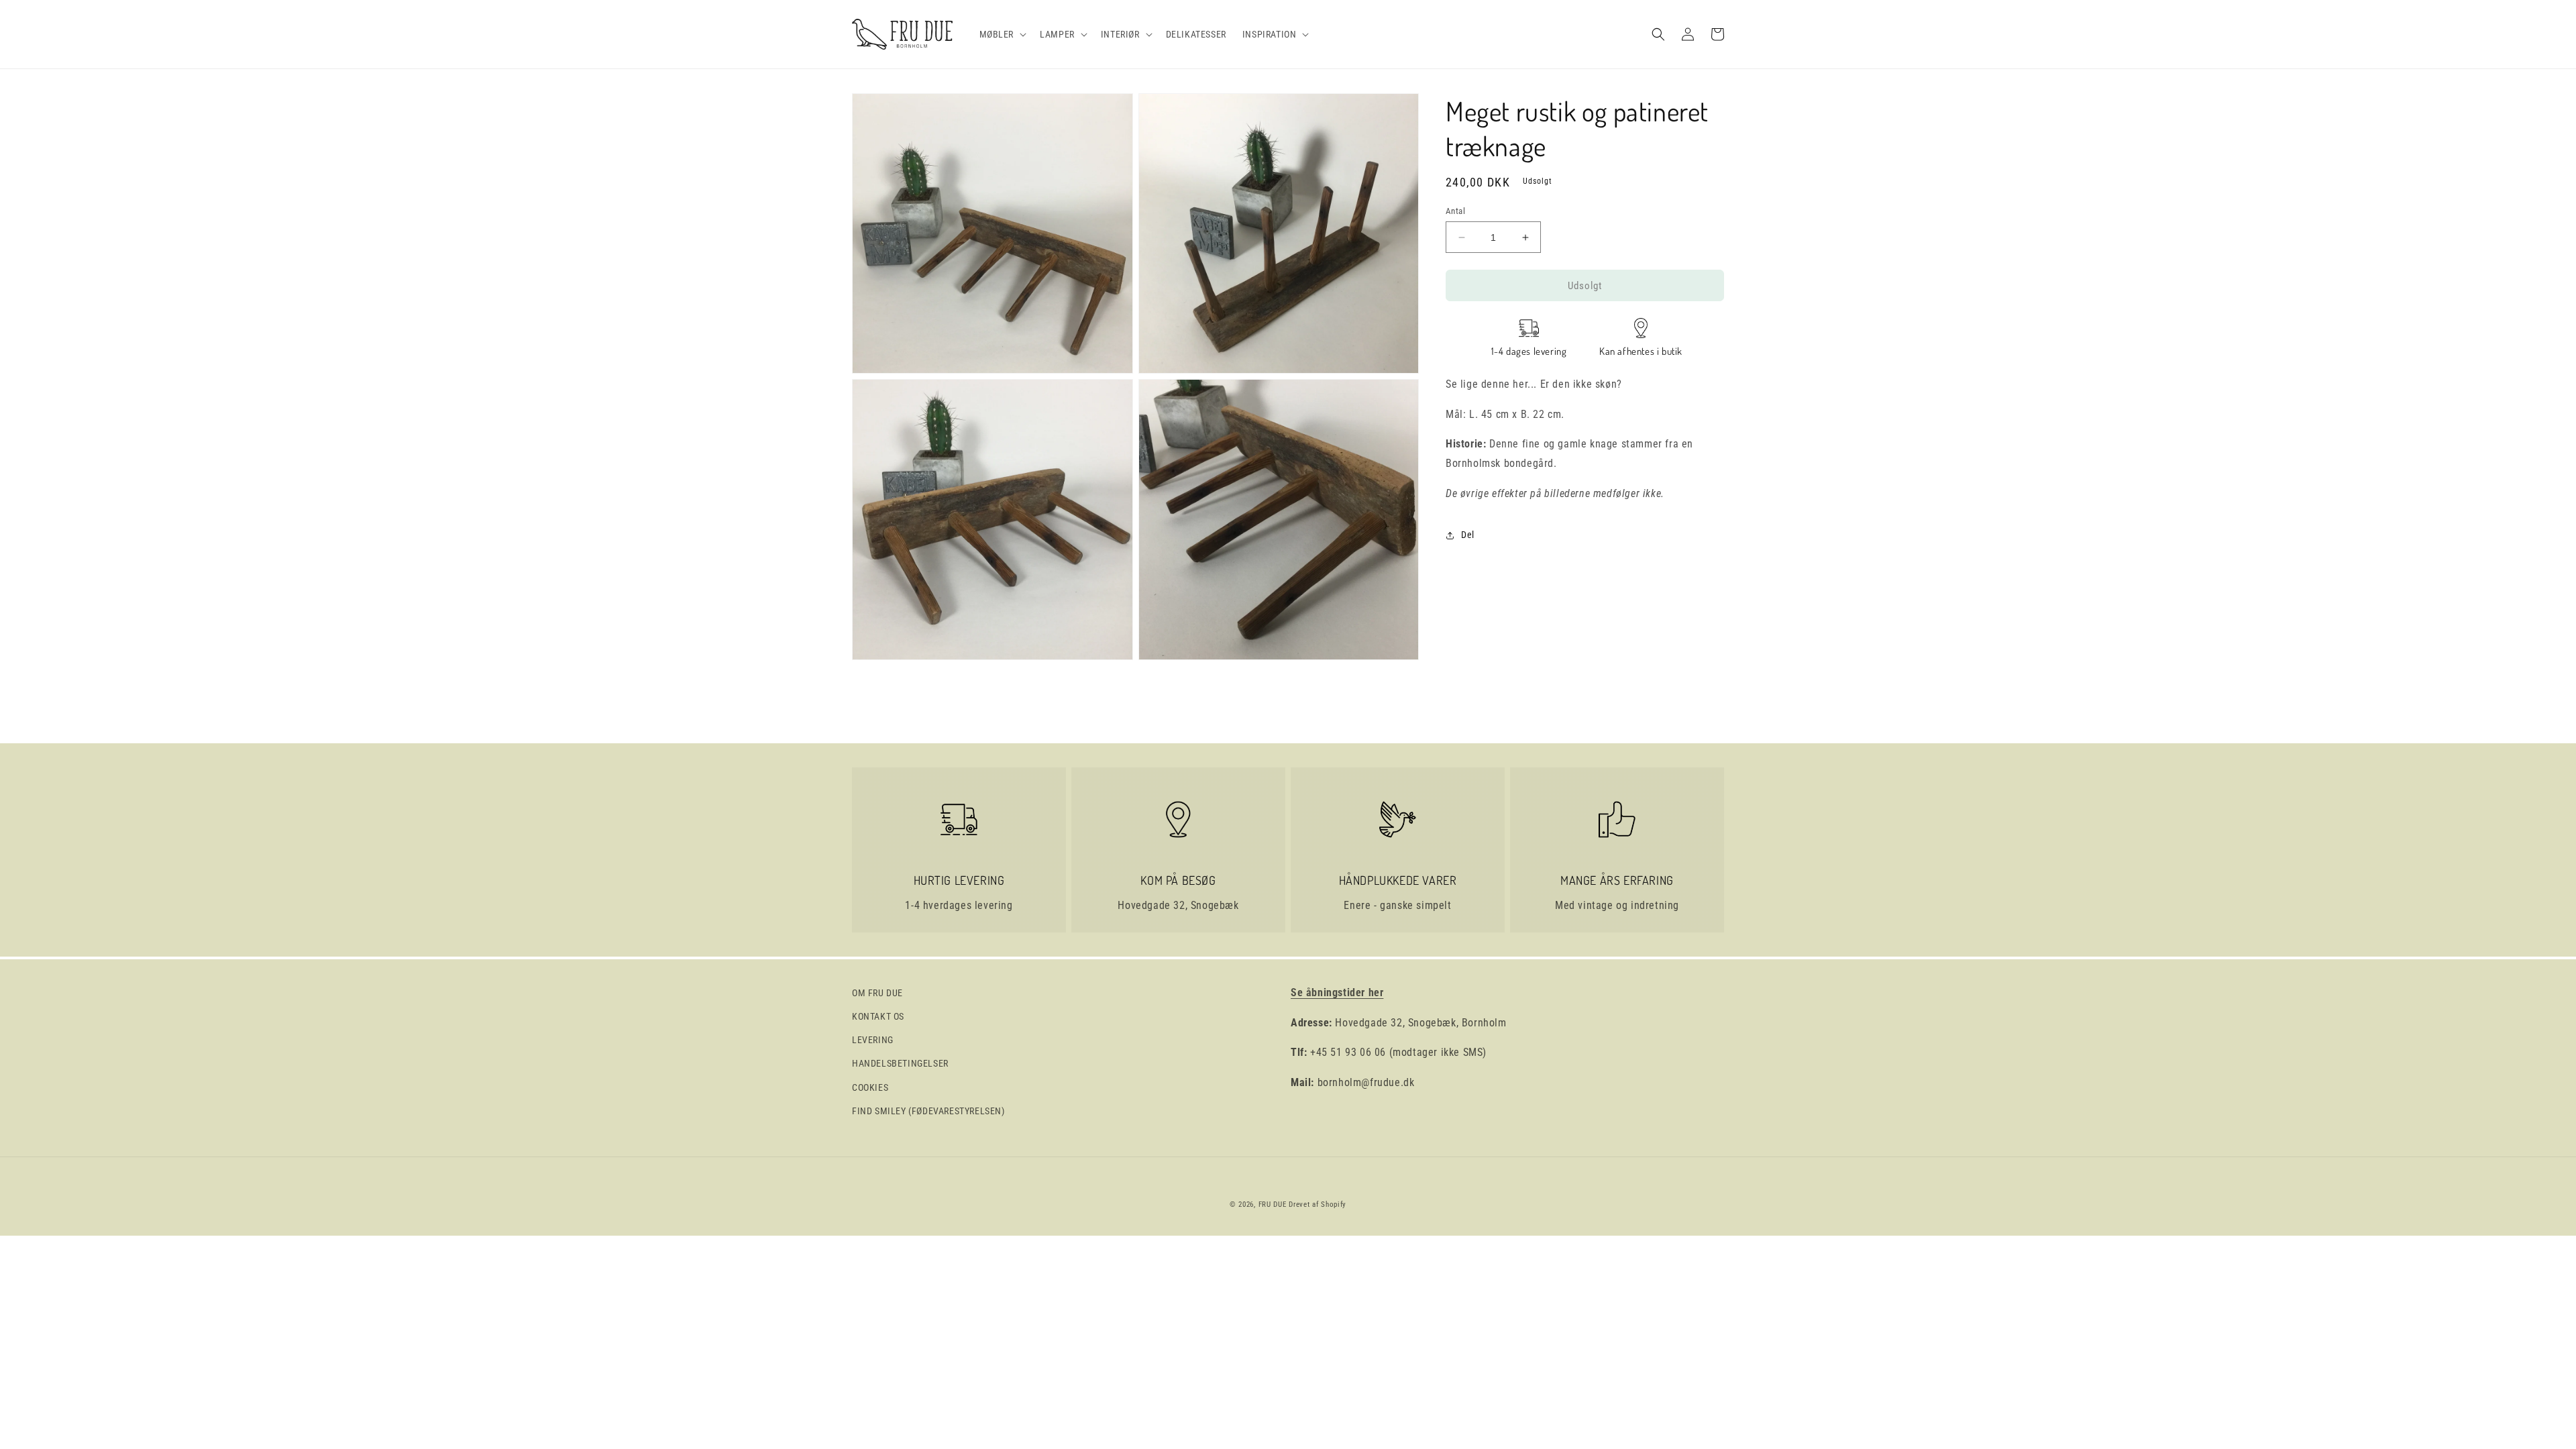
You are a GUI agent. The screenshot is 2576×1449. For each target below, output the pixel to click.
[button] (1002, 34)
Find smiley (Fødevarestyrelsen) (928, 1111)
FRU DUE (1273, 1204)
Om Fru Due (877, 993)
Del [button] (1468, 535)
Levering (873, 1040)
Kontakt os (878, 1016)
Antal (1455, 211)
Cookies (870, 1087)
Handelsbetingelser (900, 1063)
